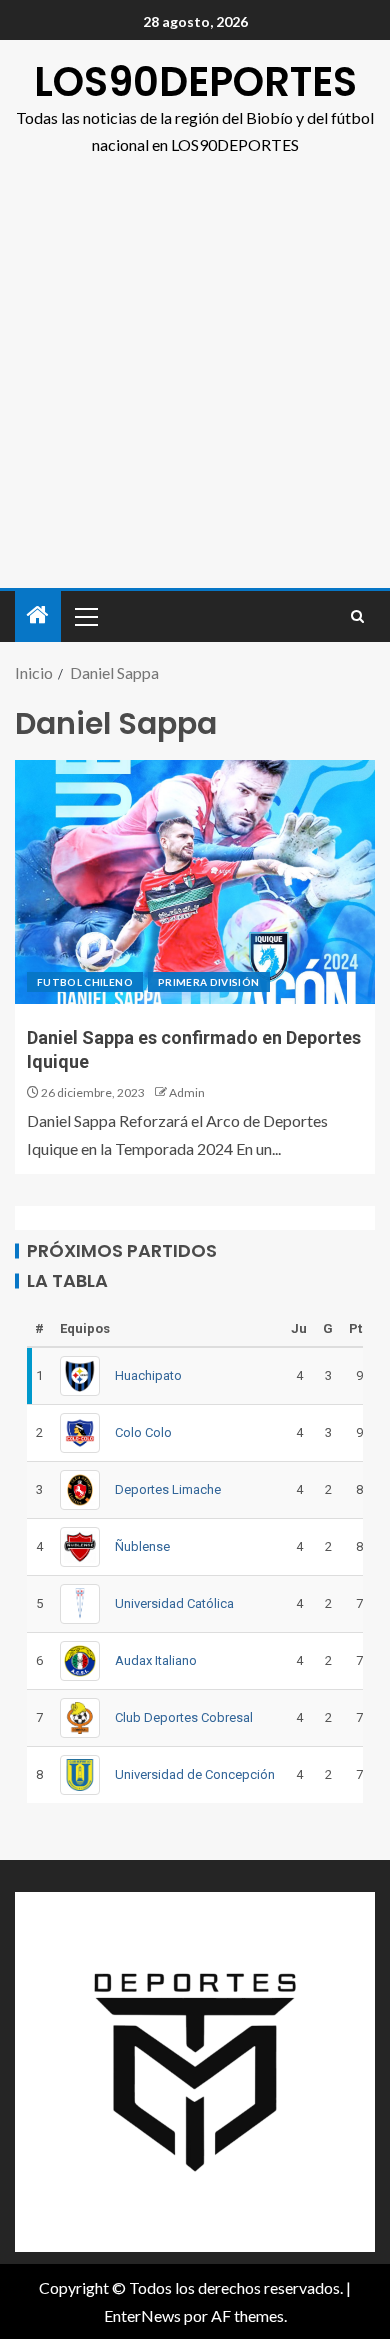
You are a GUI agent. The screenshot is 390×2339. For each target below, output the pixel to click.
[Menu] (85, 616)
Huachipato (148, 1375)
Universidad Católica (174, 1603)
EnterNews (142, 2315)
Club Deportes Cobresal (184, 1717)
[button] (85, 616)
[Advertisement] (195, 383)
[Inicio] (38, 615)
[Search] (357, 616)
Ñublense (142, 1546)
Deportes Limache (168, 1489)
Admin (187, 1092)
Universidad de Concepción (195, 1774)
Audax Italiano (156, 1660)
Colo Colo (143, 1432)
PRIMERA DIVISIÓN (209, 982)
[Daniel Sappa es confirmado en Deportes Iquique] (195, 882)
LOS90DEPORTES (195, 82)
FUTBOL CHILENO (85, 982)
